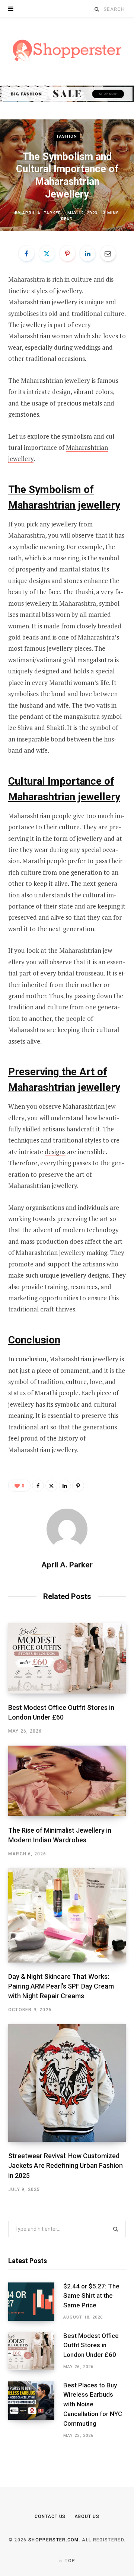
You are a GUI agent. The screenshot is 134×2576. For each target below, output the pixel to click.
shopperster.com (54, 2540)
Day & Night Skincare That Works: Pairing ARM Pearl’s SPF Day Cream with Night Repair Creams (61, 1986)
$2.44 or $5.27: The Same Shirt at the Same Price (91, 2296)
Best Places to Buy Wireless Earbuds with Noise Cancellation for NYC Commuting (93, 2404)
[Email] (108, 253)
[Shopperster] (67, 51)
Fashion (67, 136)
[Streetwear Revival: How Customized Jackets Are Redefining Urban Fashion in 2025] (67, 2083)
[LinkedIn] (87, 253)
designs (55, 1152)
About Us (87, 2516)
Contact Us (50, 2516)
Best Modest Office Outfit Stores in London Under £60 (91, 2345)
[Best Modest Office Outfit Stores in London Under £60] (67, 1659)
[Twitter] (47, 253)
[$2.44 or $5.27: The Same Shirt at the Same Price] (36, 2302)
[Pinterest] (67, 253)
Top (69, 2561)
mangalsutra (95, 660)
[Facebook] (26, 253)
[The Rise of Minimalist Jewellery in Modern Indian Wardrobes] (67, 1781)
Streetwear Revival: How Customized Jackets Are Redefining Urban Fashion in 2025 (66, 2165)
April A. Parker (42, 213)
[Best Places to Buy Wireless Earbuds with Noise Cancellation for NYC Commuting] (36, 2410)
